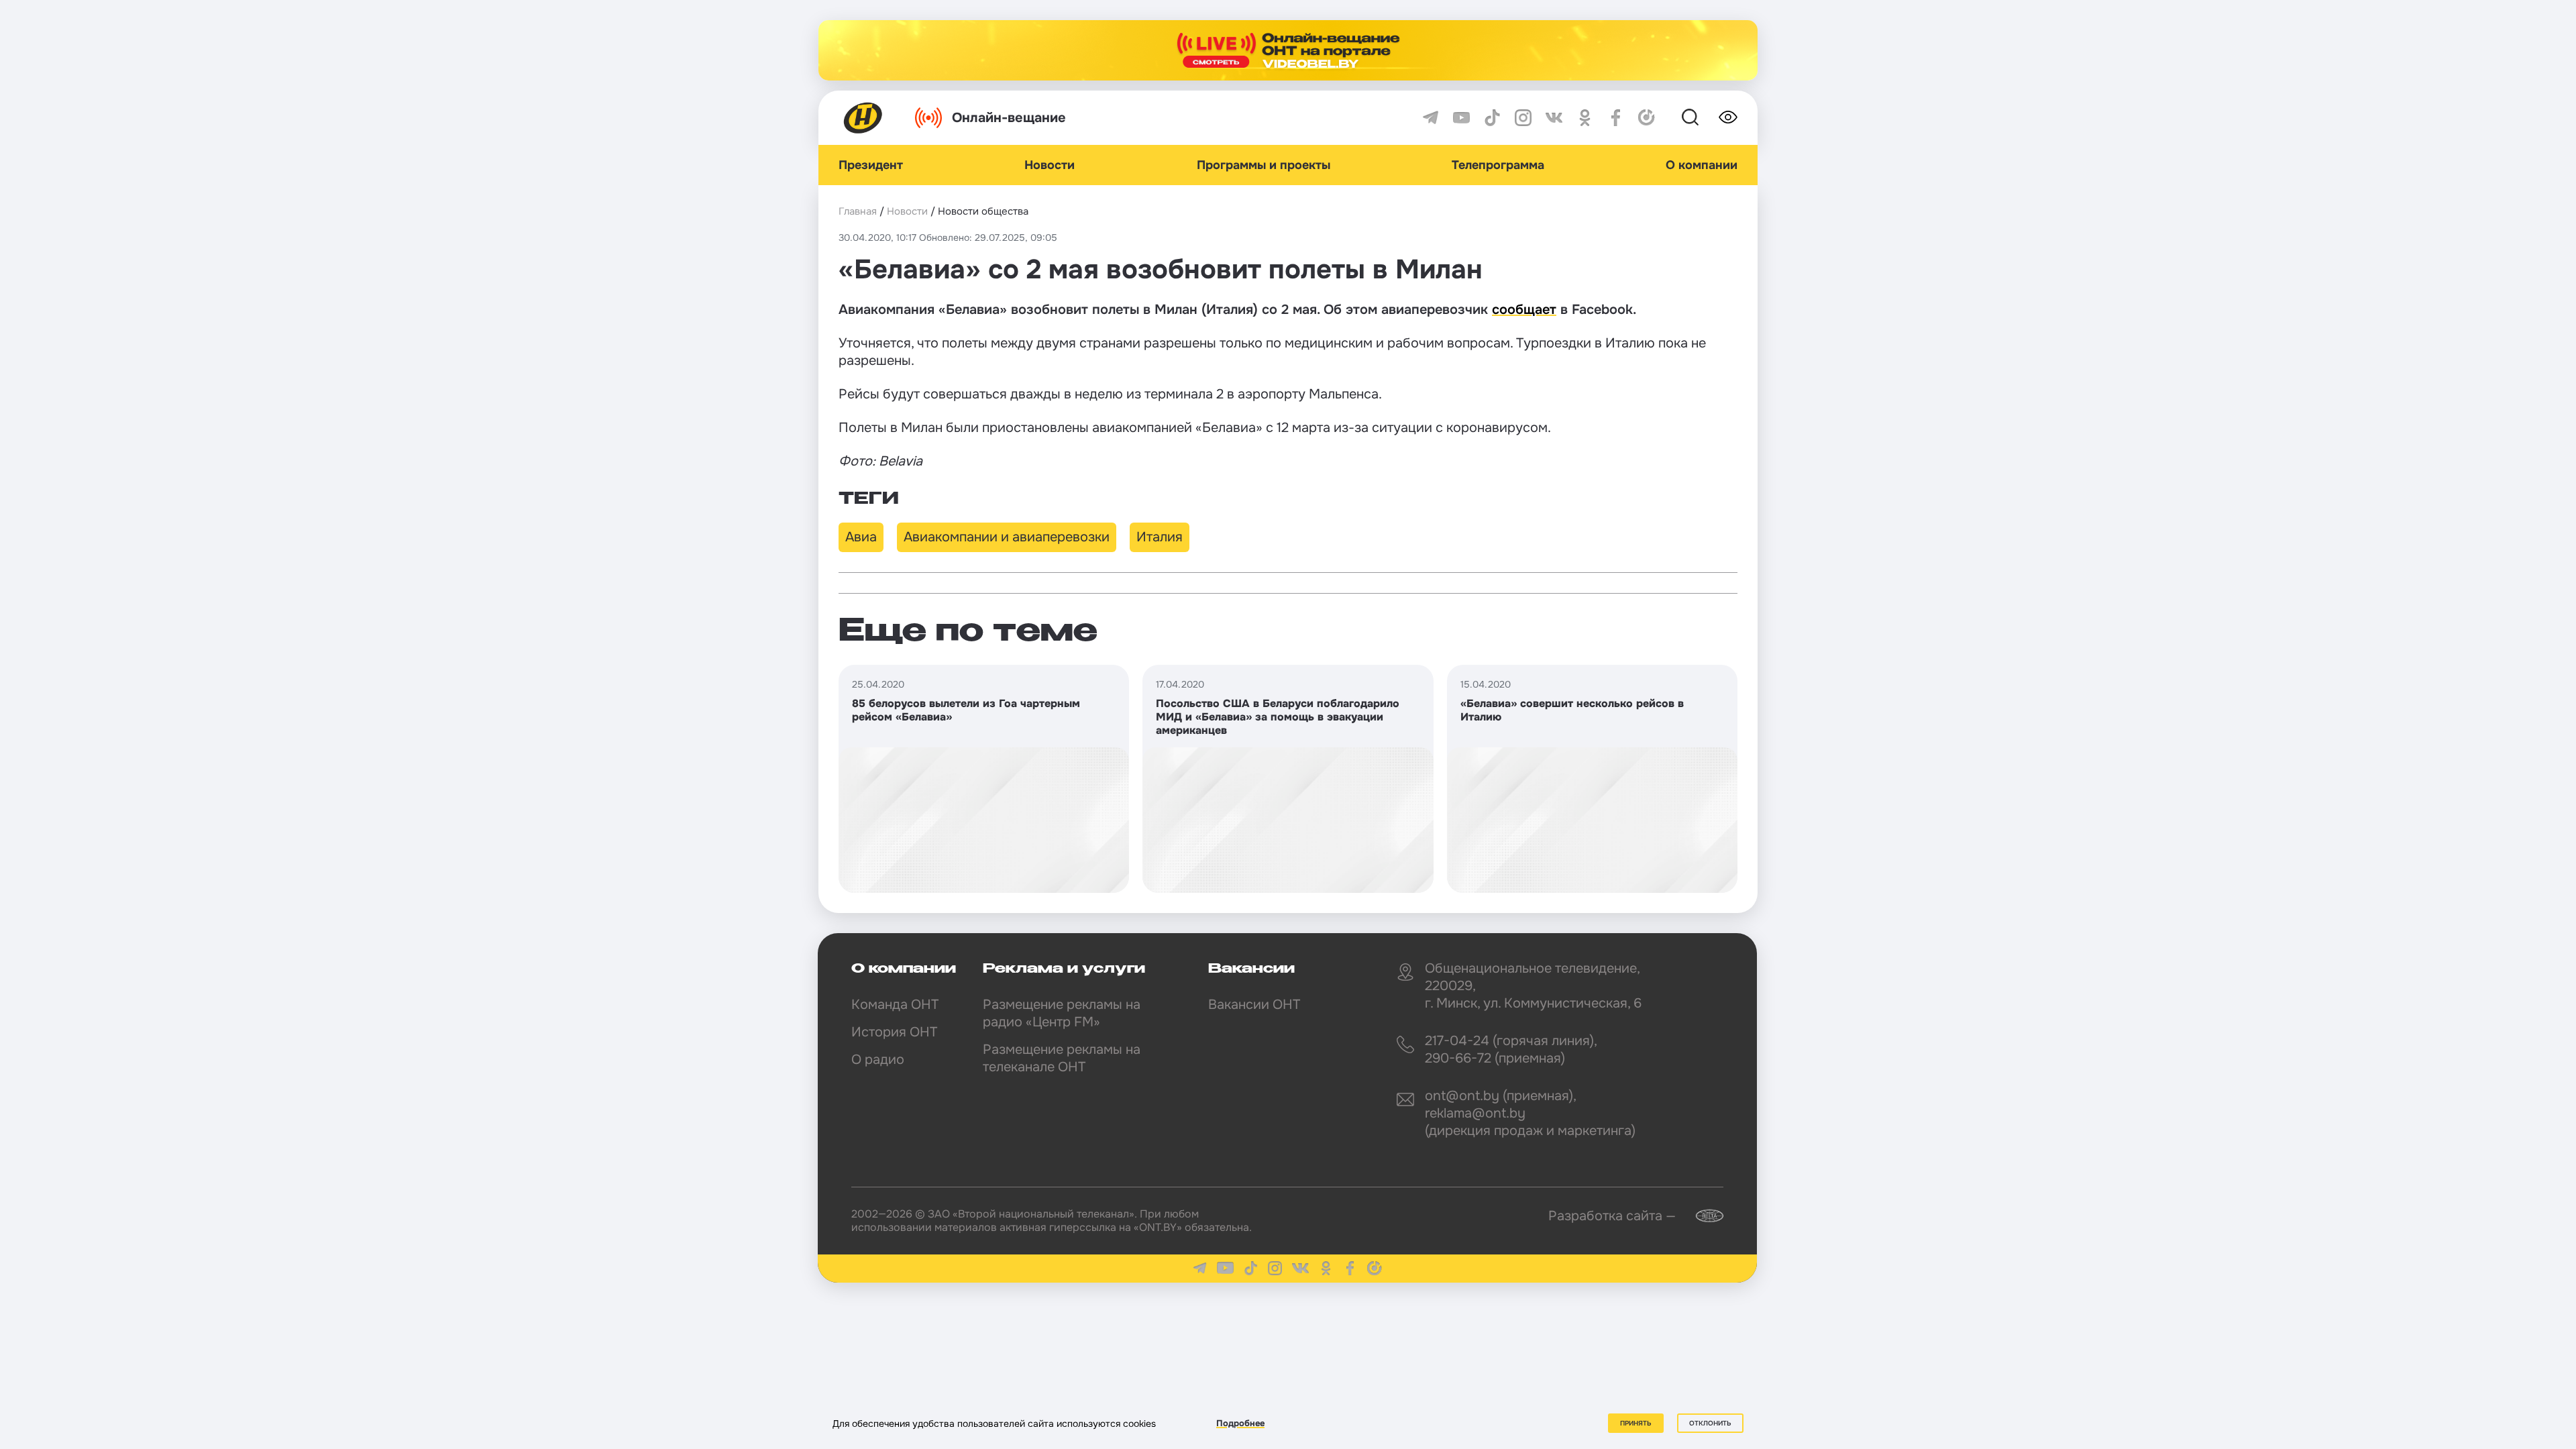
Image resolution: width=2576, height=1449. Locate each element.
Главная (858, 211)
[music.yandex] (1647, 118)
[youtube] (1461, 118)
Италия (1160, 537)
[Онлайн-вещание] (1288, 50)
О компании (1702, 165)
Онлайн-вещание (1009, 118)
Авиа (861, 537)
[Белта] (1701, 1216)
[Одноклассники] (1585, 118)
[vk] (1554, 118)
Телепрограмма (1498, 165)
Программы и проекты (1264, 165)
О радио (878, 1060)
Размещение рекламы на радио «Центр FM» (1062, 1013)
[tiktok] (1492, 118)
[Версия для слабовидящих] (1728, 117)
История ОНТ (894, 1032)
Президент (871, 165)
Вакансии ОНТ (1254, 1005)
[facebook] (1616, 118)
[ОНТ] (863, 118)
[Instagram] (1523, 118)
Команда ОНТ (895, 1005)
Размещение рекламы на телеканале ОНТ (1062, 1058)
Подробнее (1240, 1423)
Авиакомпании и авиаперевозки (1007, 537)
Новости (1050, 165)
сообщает (1524, 310)
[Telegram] (1431, 118)
